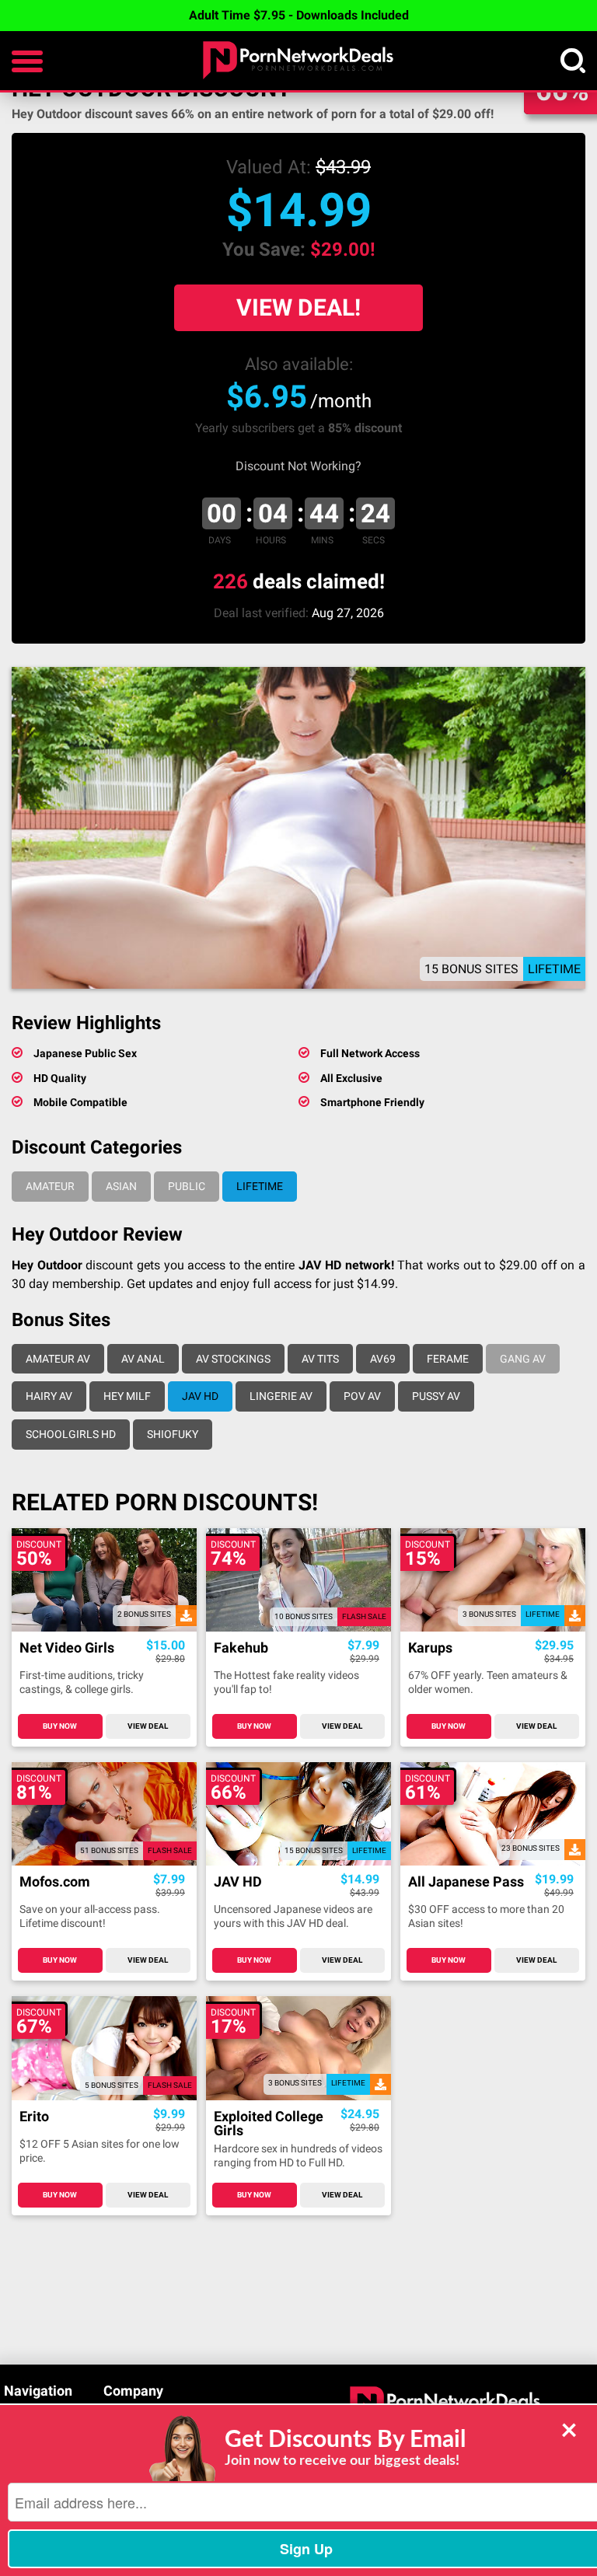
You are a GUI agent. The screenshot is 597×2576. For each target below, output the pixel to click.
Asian (121, 1186)
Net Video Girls (67, 1648)
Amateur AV (58, 1359)
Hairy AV (49, 1396)
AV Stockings (233, 1359)
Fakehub (241, 1648)
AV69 (383, 1359)
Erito (34, 2117)
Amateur (50, 1186)
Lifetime (260, 1186)
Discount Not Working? (298, 466)
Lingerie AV (281, 1396)
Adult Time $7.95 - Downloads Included (299, 15)
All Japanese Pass (466, 1882)
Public (187, 1186)
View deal (148, 1726)
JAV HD (200, 1396)
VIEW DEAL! (298, 307)
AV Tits (320, 1359)
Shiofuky (173, 1434)
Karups (430, 1648)
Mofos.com (55, 1882)
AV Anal (143, 1359)
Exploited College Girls (269, 2124)
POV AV (362, 1396)
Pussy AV (436, 1396)
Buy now (60, 1726)
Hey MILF (127, 1396)
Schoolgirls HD (71, 1434)
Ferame (448, 1359)
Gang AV (523, 1359)
